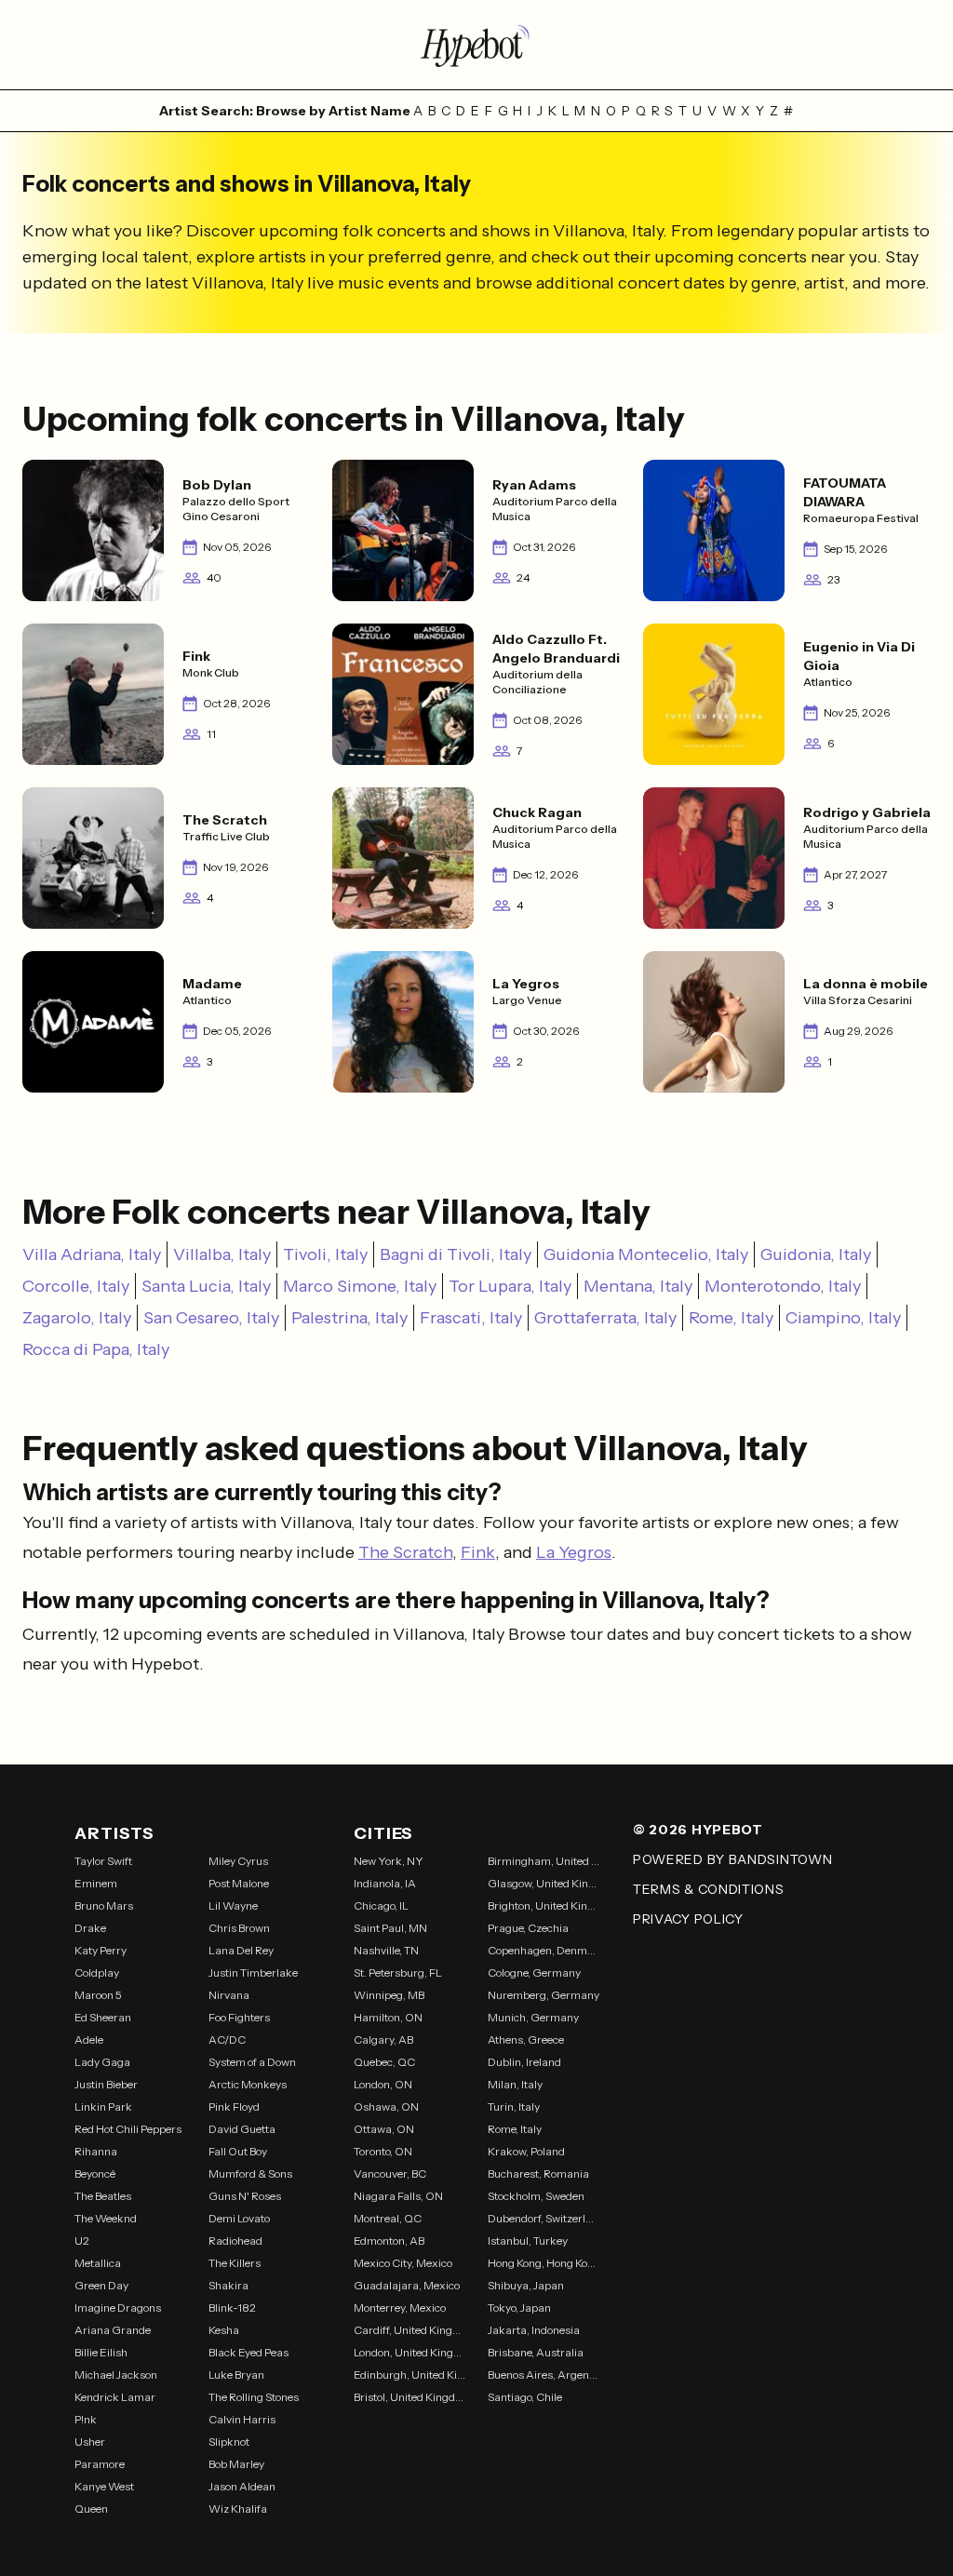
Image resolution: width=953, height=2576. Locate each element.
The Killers (235, 2263)
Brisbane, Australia (536, 2352)
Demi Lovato (239, 2218)
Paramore (100, 2464)
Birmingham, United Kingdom (544, 1861)
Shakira (228, 2285)
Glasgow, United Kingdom (544, 1883)
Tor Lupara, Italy (510, 1286)
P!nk (86, 2419)
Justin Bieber (106, 2084)
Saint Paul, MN (390, 1928)
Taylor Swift (103, 1861)
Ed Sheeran (103, 2017)
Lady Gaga (102, 2062)
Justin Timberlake (253, 1972)
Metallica (98, 2263)
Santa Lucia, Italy (206, 1286)
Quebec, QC (384, 2062)
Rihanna (96, 2151)
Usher (90, 2442)
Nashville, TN (386, 1950)
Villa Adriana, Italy (92, 1254)
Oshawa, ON (386, 2106)
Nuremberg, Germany (544, 1995)
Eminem (96, 1883)
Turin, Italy (514, 2106)
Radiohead (235, 2241)
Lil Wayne (233, 1905)
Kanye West (104, 2486)
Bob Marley (236, 2464)
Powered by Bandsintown (732, 1859)
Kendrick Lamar (115, 2397)
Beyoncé (95, 2173)
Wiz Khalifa (238, 2509)
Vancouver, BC (390, 2173)
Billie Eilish (101, 2352)
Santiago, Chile (525, 2397)
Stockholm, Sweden (536, 2196)
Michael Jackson (116, 2375)
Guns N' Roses (245, 2196)
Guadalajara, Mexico (407, 2285)
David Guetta (242, 2129)
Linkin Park (103, 2106)
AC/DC (227, 2039)
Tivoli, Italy (325, 1254)
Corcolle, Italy (76, 1286)
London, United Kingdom (409, 2352)
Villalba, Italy (222, 1254)
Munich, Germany (533, 2017)
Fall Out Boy (238, 2151)
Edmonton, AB (389, 2241)
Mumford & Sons (250, 2173)
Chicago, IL (381, 1905)
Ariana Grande (113, 2330)
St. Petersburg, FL (398, 1972)
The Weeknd (106, 2218)
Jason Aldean (242, 2486)
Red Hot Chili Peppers (128, 2129)
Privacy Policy (688, 1919)
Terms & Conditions (709, 1889)
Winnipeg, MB (389, 1995)
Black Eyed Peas (248, 2352)
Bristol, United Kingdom (409, 2397)
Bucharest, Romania (538, 2173)
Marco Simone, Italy (360, 1286)
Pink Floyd (234, 2106)
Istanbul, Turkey (528, 2241)
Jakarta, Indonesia (534, 2330)
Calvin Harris (242, 2419)
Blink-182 (232, 2308)
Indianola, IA (385, 1883)
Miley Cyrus (238, 1861)
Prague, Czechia (528, 1928)
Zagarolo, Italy (77, 1318)
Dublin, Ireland (524, 2062)
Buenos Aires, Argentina (544, 2375)
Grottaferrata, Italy (605, 1318)
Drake (90, 1928)
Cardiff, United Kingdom (409, 2330)
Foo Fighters (239, 2017)
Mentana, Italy (638, 1286)
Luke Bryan (236, 2375)
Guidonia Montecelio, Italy (646, 1254)
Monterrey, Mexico (400, 2308)
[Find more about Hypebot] (476, 45)
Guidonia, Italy (816, 1254)
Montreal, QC (388, 2218)
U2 (82, 2241)
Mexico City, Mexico (403, 2263)
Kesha (224, 2330)
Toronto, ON (383, 2151)
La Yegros (574, 1552)
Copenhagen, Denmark (544, 1950)
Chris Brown (239, 1928)
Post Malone (239, 1883)
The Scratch (405, 1552)
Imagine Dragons (118, 2308)
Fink (478, 1552)
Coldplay (97, 1972)
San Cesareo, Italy (211, 1318)
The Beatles (103, 2196)
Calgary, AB (383, 2039)
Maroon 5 (98, 1995)
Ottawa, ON (384, 2129)
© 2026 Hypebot (698, 1830)
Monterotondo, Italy (783, 1286)
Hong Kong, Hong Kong (544, 2263)
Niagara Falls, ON (398, 2196)
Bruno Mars (104, 1905)
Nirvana (229, 1995)
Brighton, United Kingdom (544, 1905)
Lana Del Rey (241, 1950)
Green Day (101, 2285)
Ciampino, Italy (843, 1318)
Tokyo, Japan (519, 2308)
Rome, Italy (731, 1318)
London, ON (383, 2084)
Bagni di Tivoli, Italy (456, 1254)
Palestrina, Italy (349, 1318)
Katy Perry (101, 1950)
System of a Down (252, 2062)
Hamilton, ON (388, 2017)
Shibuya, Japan (526, 2285)
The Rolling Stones (254, 2397)
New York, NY (389, 1861)
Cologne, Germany (534, 1972)
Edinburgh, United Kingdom (409, 2375)
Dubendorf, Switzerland (544, 2218)
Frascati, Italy (471, 1318)
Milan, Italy (515, 2084)
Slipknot (229, 2442)
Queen (91, 2509)
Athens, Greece (526, 2039)
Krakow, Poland (526, 2151)
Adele (89, 2039)
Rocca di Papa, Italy (96, 1349)
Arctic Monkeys (248, 2084)
